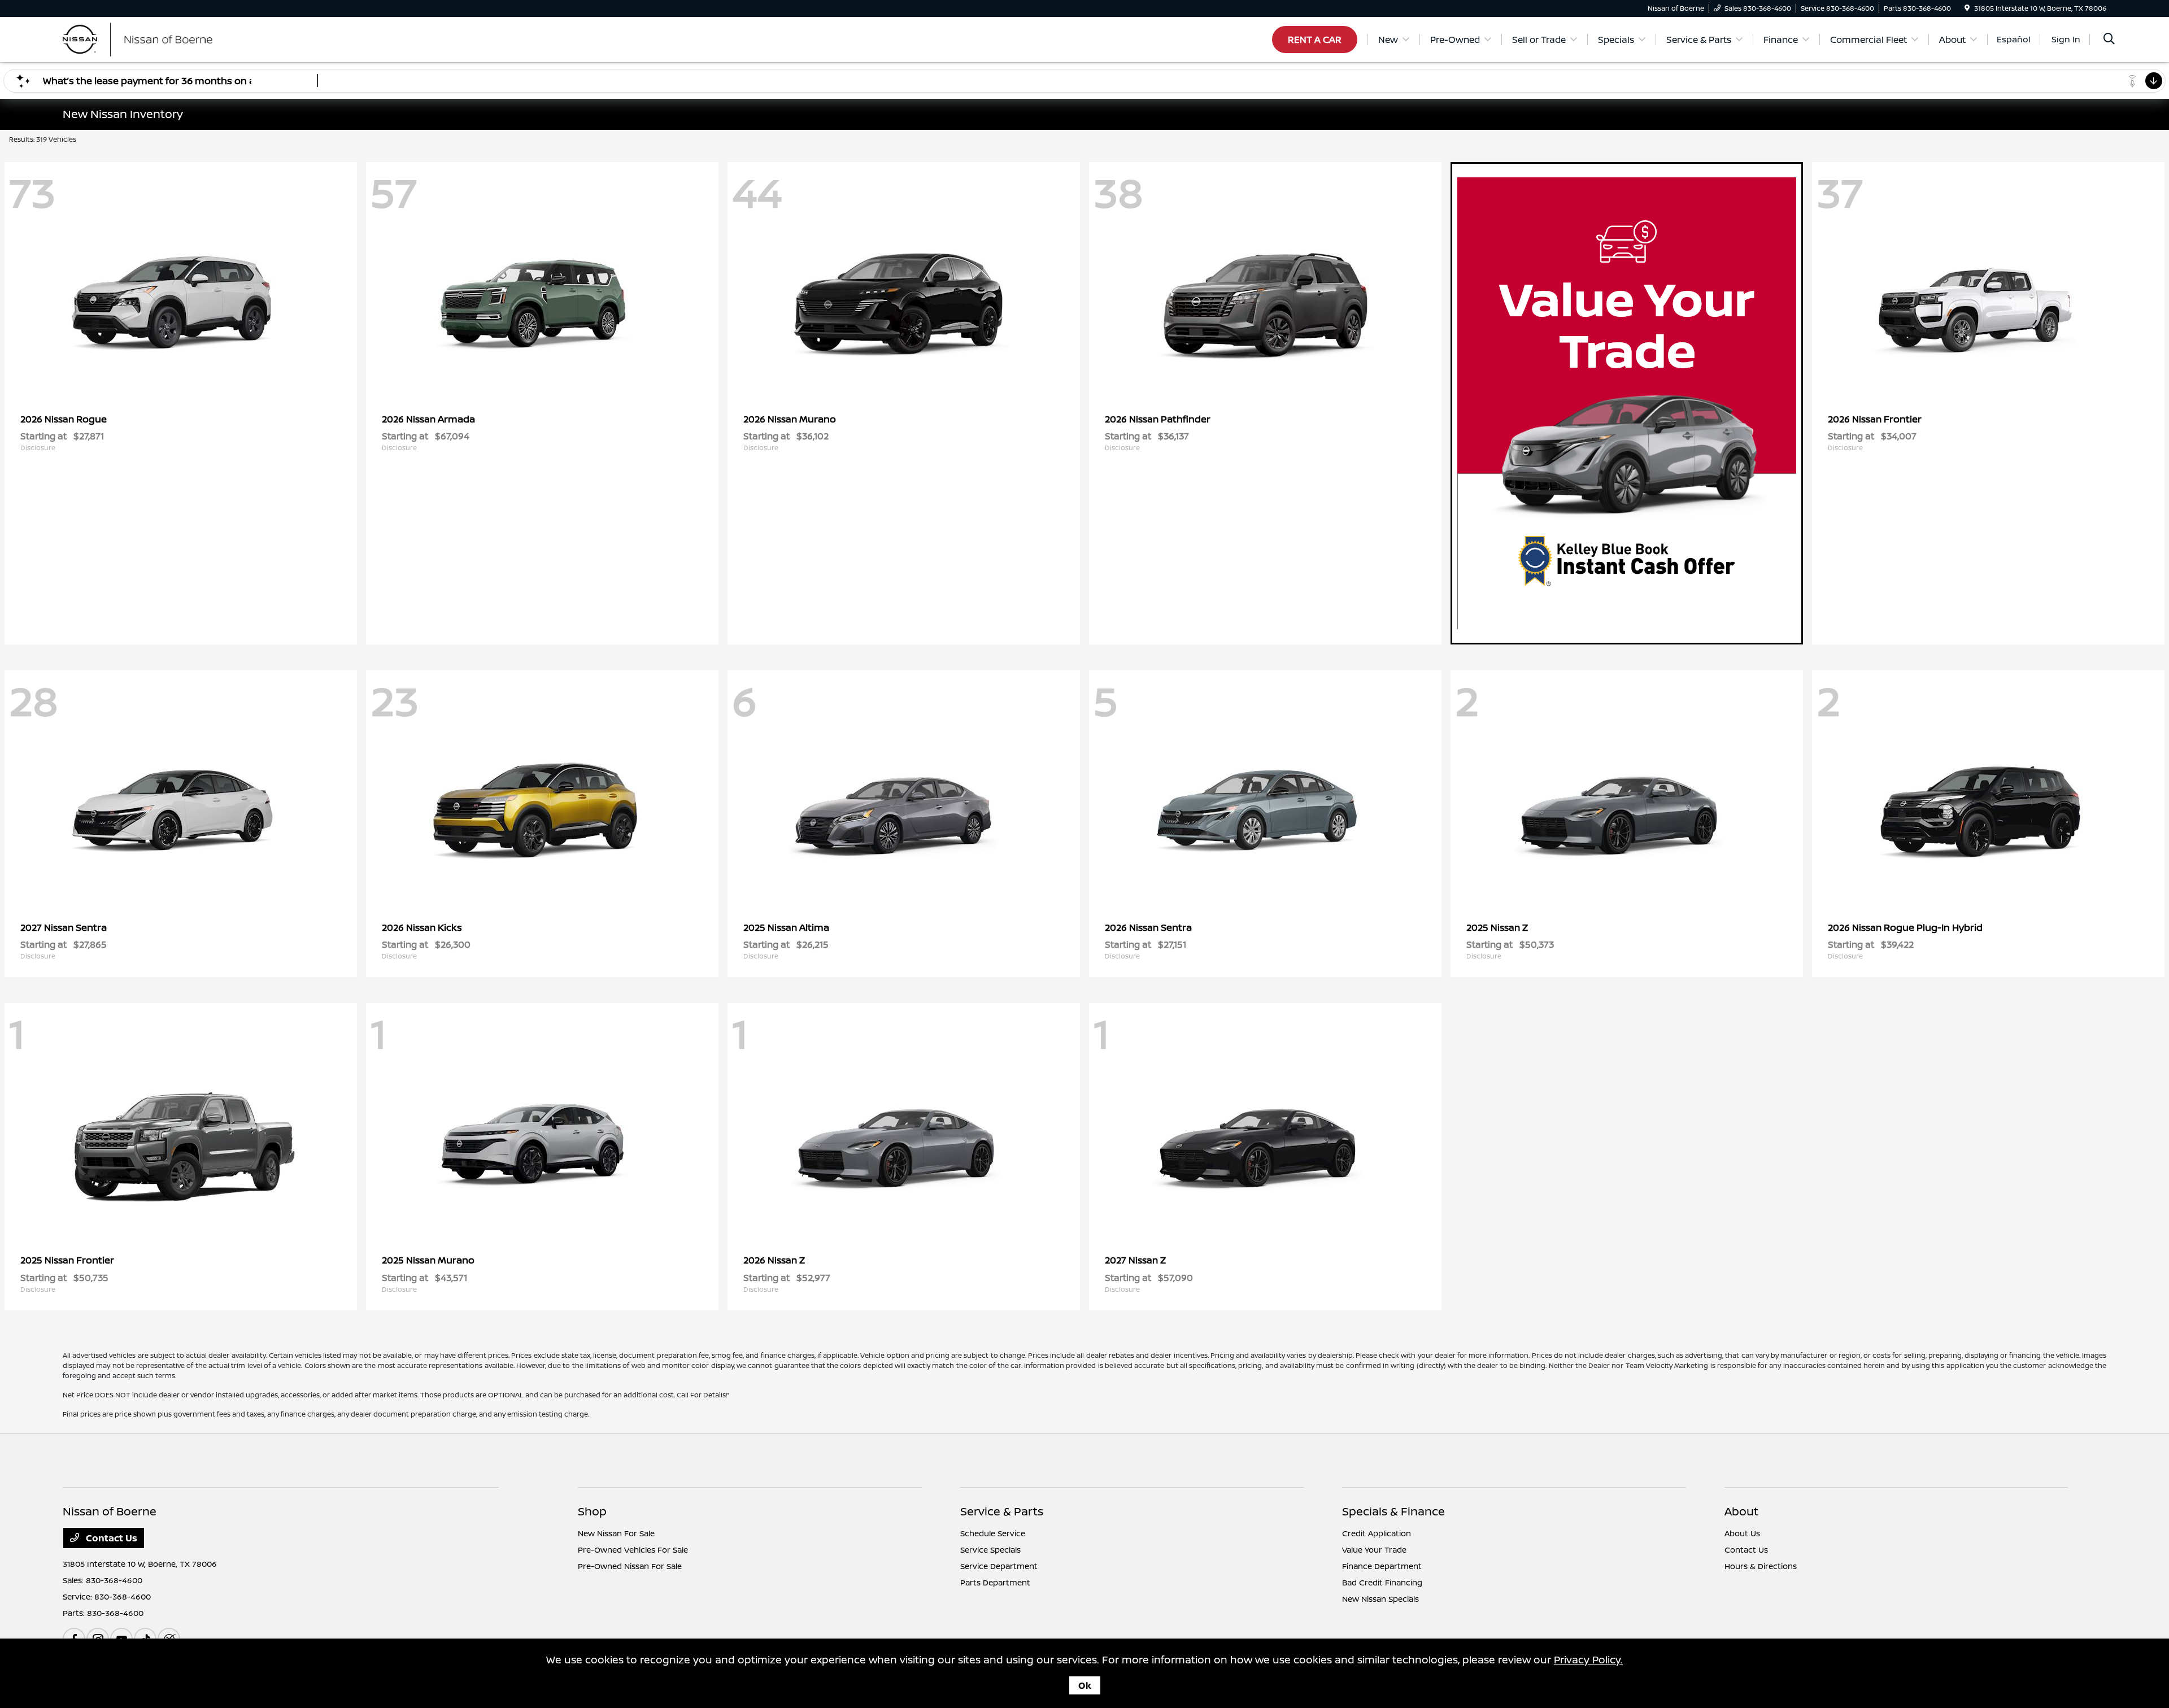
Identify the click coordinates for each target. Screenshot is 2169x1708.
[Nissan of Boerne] (160, 38)
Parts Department (995, 1582)
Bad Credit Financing (1382, 1582)
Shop (592, 1511)
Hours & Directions (1761, 1566)
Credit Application (1377, 1533)
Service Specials (990, 1550)
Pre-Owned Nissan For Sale (630, 1566)
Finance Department (1382, 1566)
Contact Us (110, 1538)
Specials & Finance (1393, 1511)
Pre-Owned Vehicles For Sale (633, 1550)
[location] (1967, 8)
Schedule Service (993, 1533)
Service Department (999, 1566)
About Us (1742, 1533)
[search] (2109, 40)
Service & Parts (1002, 1511)
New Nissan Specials (1380, 1599)
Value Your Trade (1374, 1550)
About (1741, 1511)
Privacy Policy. (1588, 1659)
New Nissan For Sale (616, 1533)
